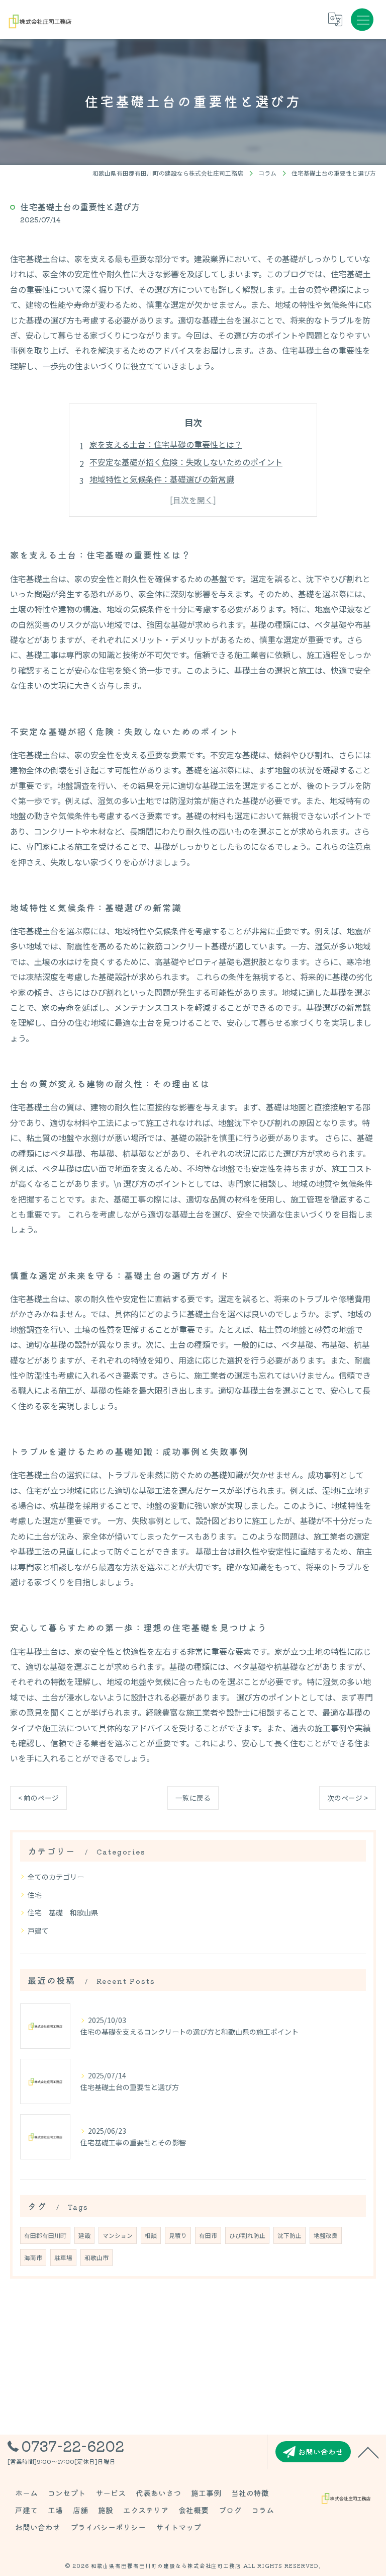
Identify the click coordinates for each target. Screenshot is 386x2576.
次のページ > (348, 1798)
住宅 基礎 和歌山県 (63, 1912)
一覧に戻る (193, 1798)
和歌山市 (96, 2258)
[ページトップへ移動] (368, 2452)
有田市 (208, 2235)
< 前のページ (38, 1798)
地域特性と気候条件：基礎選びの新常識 (162, 479)
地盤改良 (326, 2235)
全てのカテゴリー (56, 1877)
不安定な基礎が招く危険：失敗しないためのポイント (186, 462)
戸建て (38, 1930)
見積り (178, 2235)
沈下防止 (289, 2235)
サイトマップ (178, 2527)
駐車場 (63, 2258)
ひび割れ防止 (247, 2235)
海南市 (33, 2258)
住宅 (35, 1895)
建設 (84, 2235)
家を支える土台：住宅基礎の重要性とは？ (166, 444)
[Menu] (362, 20)
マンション (118, 2235)
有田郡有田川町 (45, 2235)
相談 (151, 2235)
